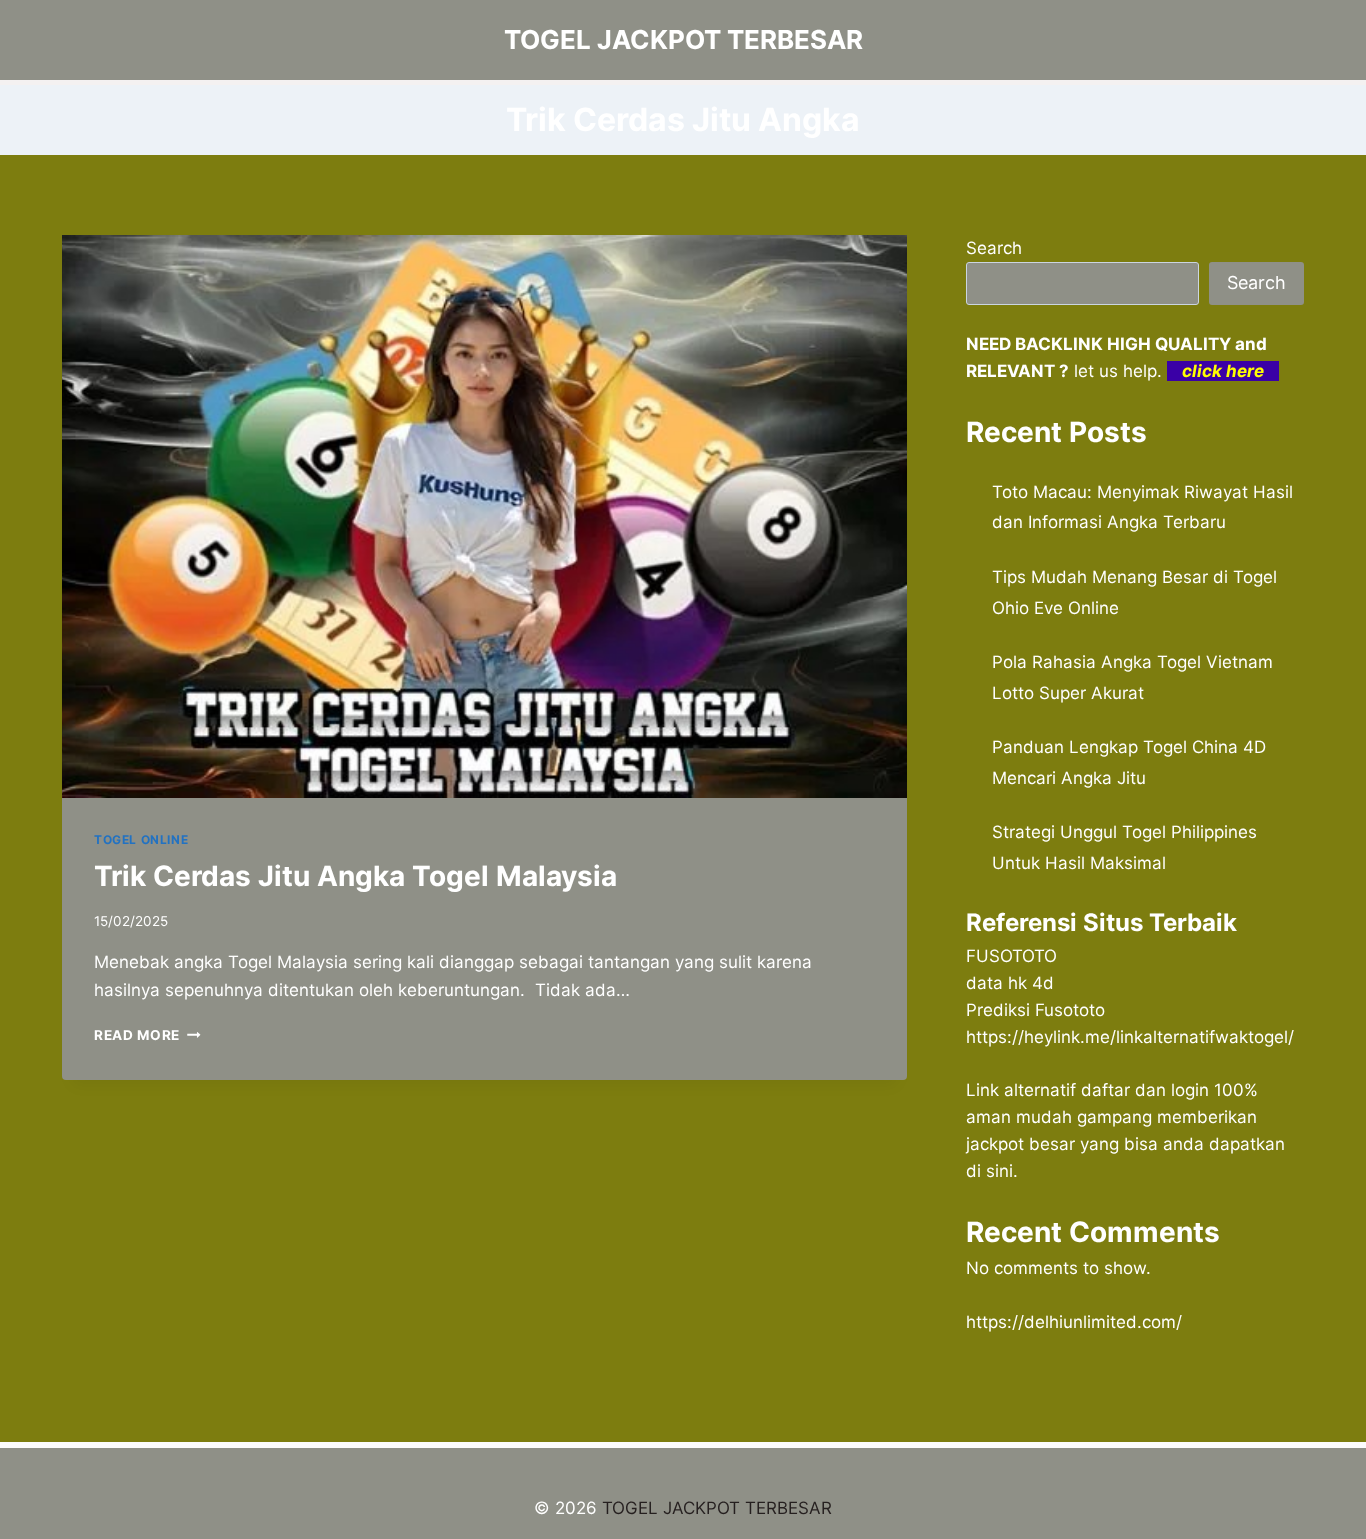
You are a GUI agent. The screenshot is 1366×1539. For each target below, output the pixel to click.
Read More (147, 1035)
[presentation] (484, 516)
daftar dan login (1145, 1090)
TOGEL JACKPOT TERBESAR (717, 1508)
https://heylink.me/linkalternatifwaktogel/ (1130, 1037)
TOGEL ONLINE (141, 839)
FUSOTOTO (1011, 956)
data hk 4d (1010, 983)
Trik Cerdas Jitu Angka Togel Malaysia (355, 876)
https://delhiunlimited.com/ (1074, 1322)
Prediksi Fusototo (1035, 1010)
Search (994, 248)
